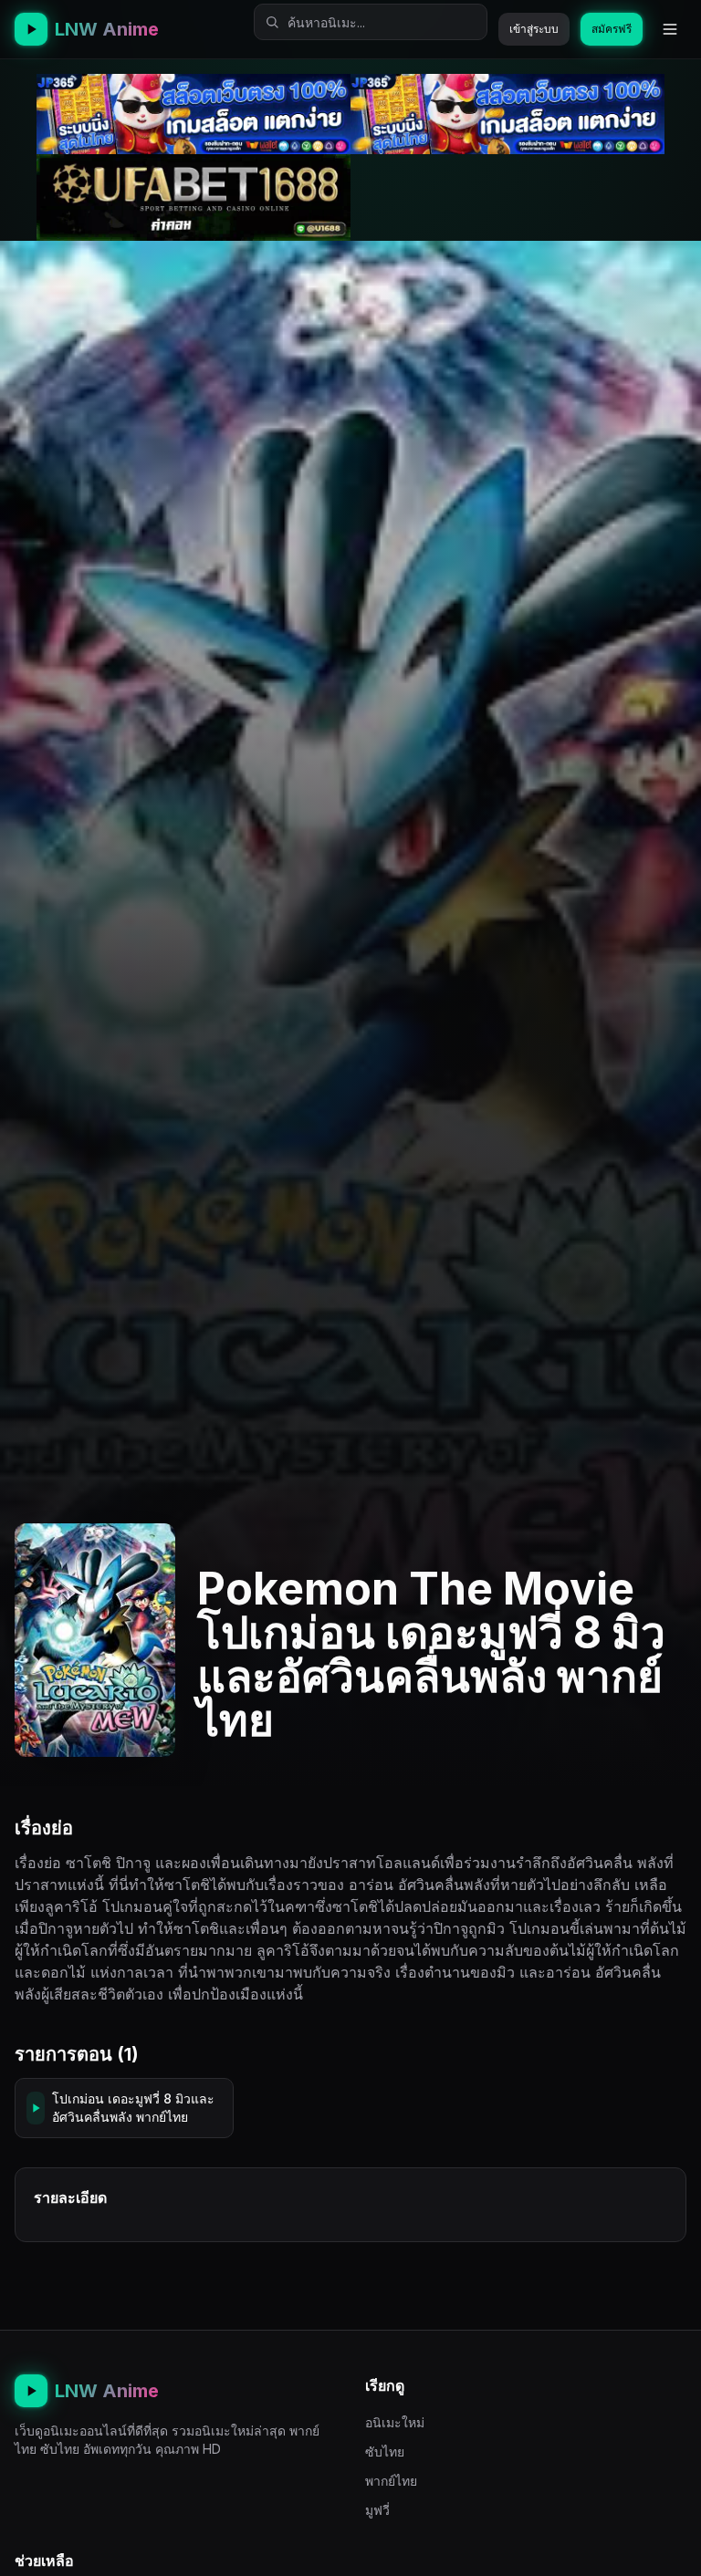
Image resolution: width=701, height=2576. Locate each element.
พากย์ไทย (391, 2481)
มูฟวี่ (377, 2510)
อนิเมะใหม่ (395, 2422)
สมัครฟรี (612, 29)
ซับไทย (385, 2451)
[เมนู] (670, 29)
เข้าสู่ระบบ (534, 29)
